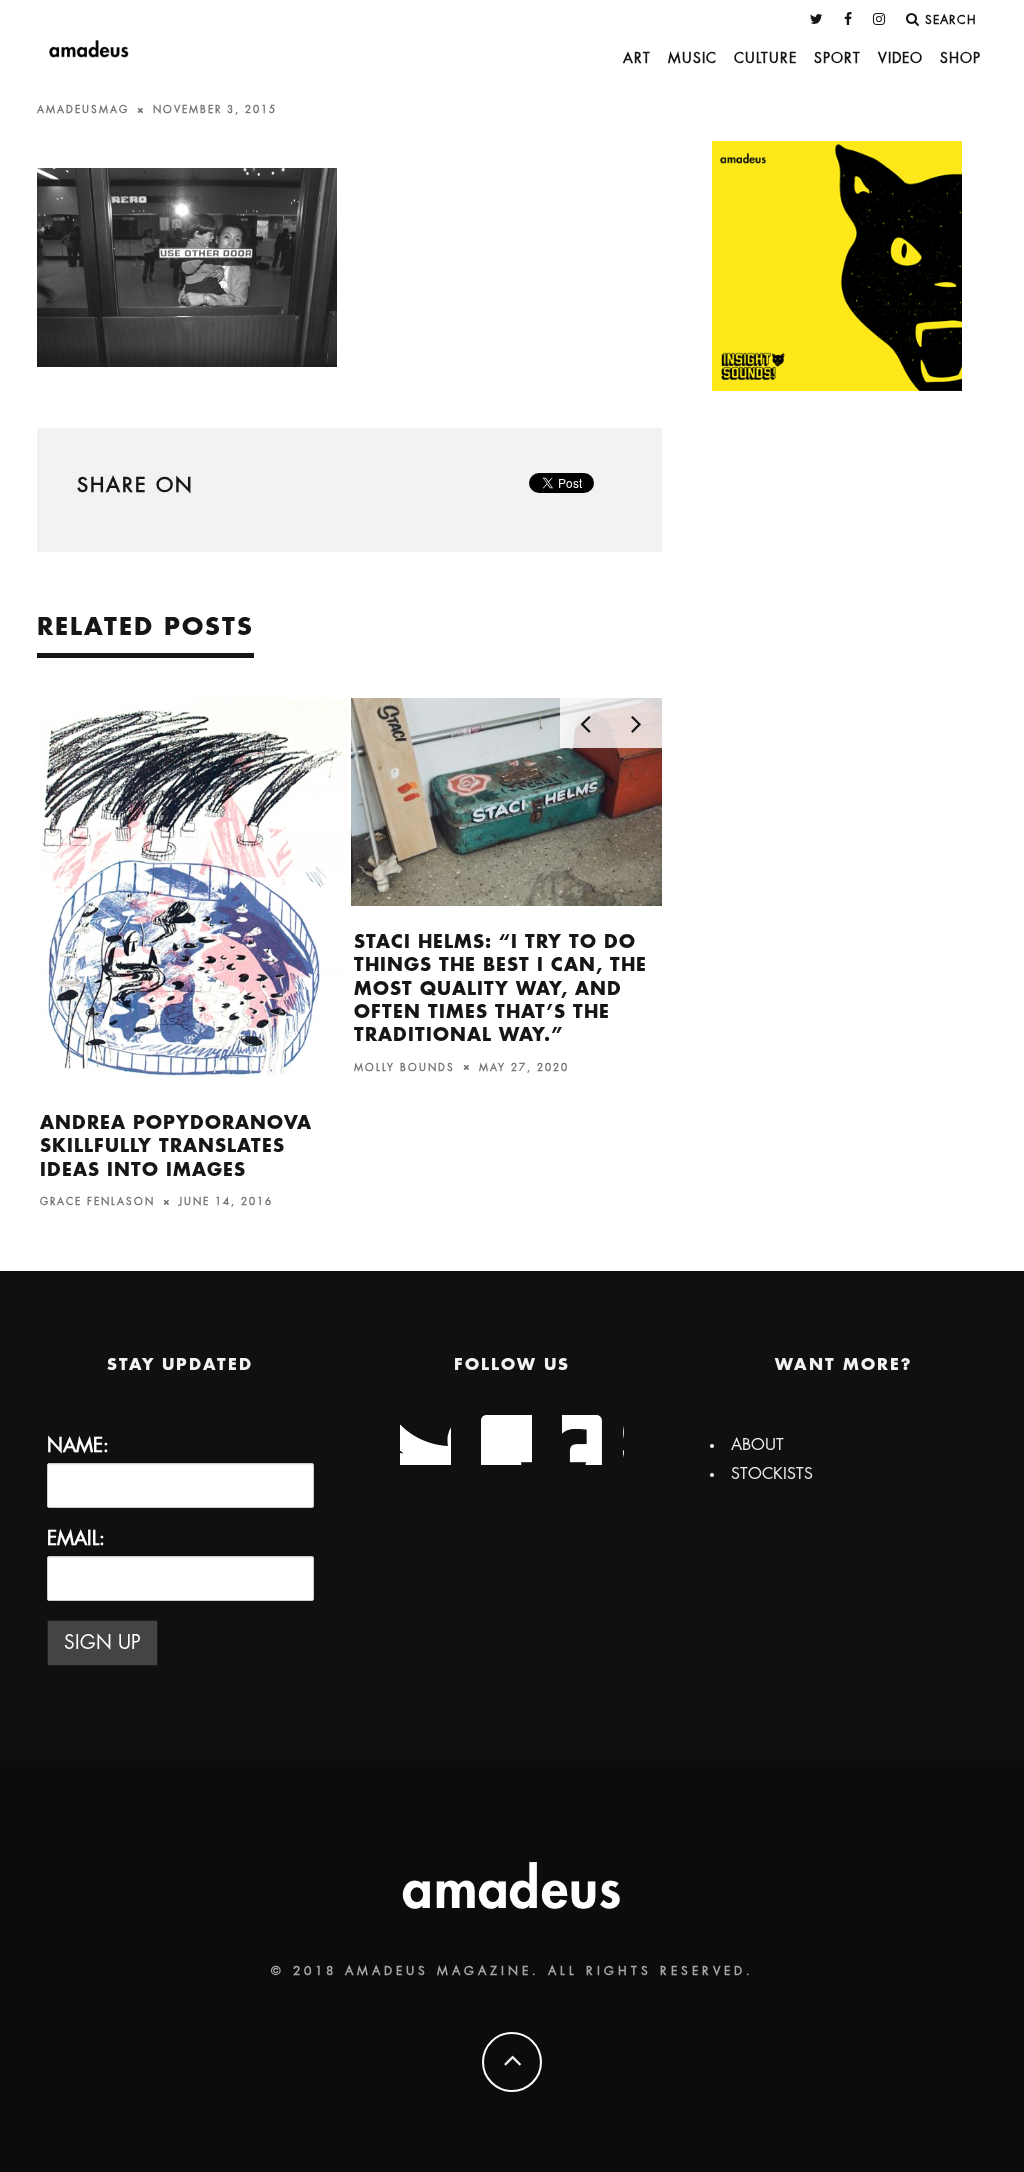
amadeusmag (83, 110)
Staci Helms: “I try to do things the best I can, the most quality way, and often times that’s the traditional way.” (500, 989)
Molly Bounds (404, 1067)
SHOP (960, 58)
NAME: (78, 1445)
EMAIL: (76, 1538)
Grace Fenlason (97, 1202)
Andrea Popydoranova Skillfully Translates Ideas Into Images (176, 1146)
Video (900, 58)
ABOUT (757, 1445)
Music (692, 58)
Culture (765, 58)
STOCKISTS (772, 1474)
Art (637, 58)
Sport (837, 58)
